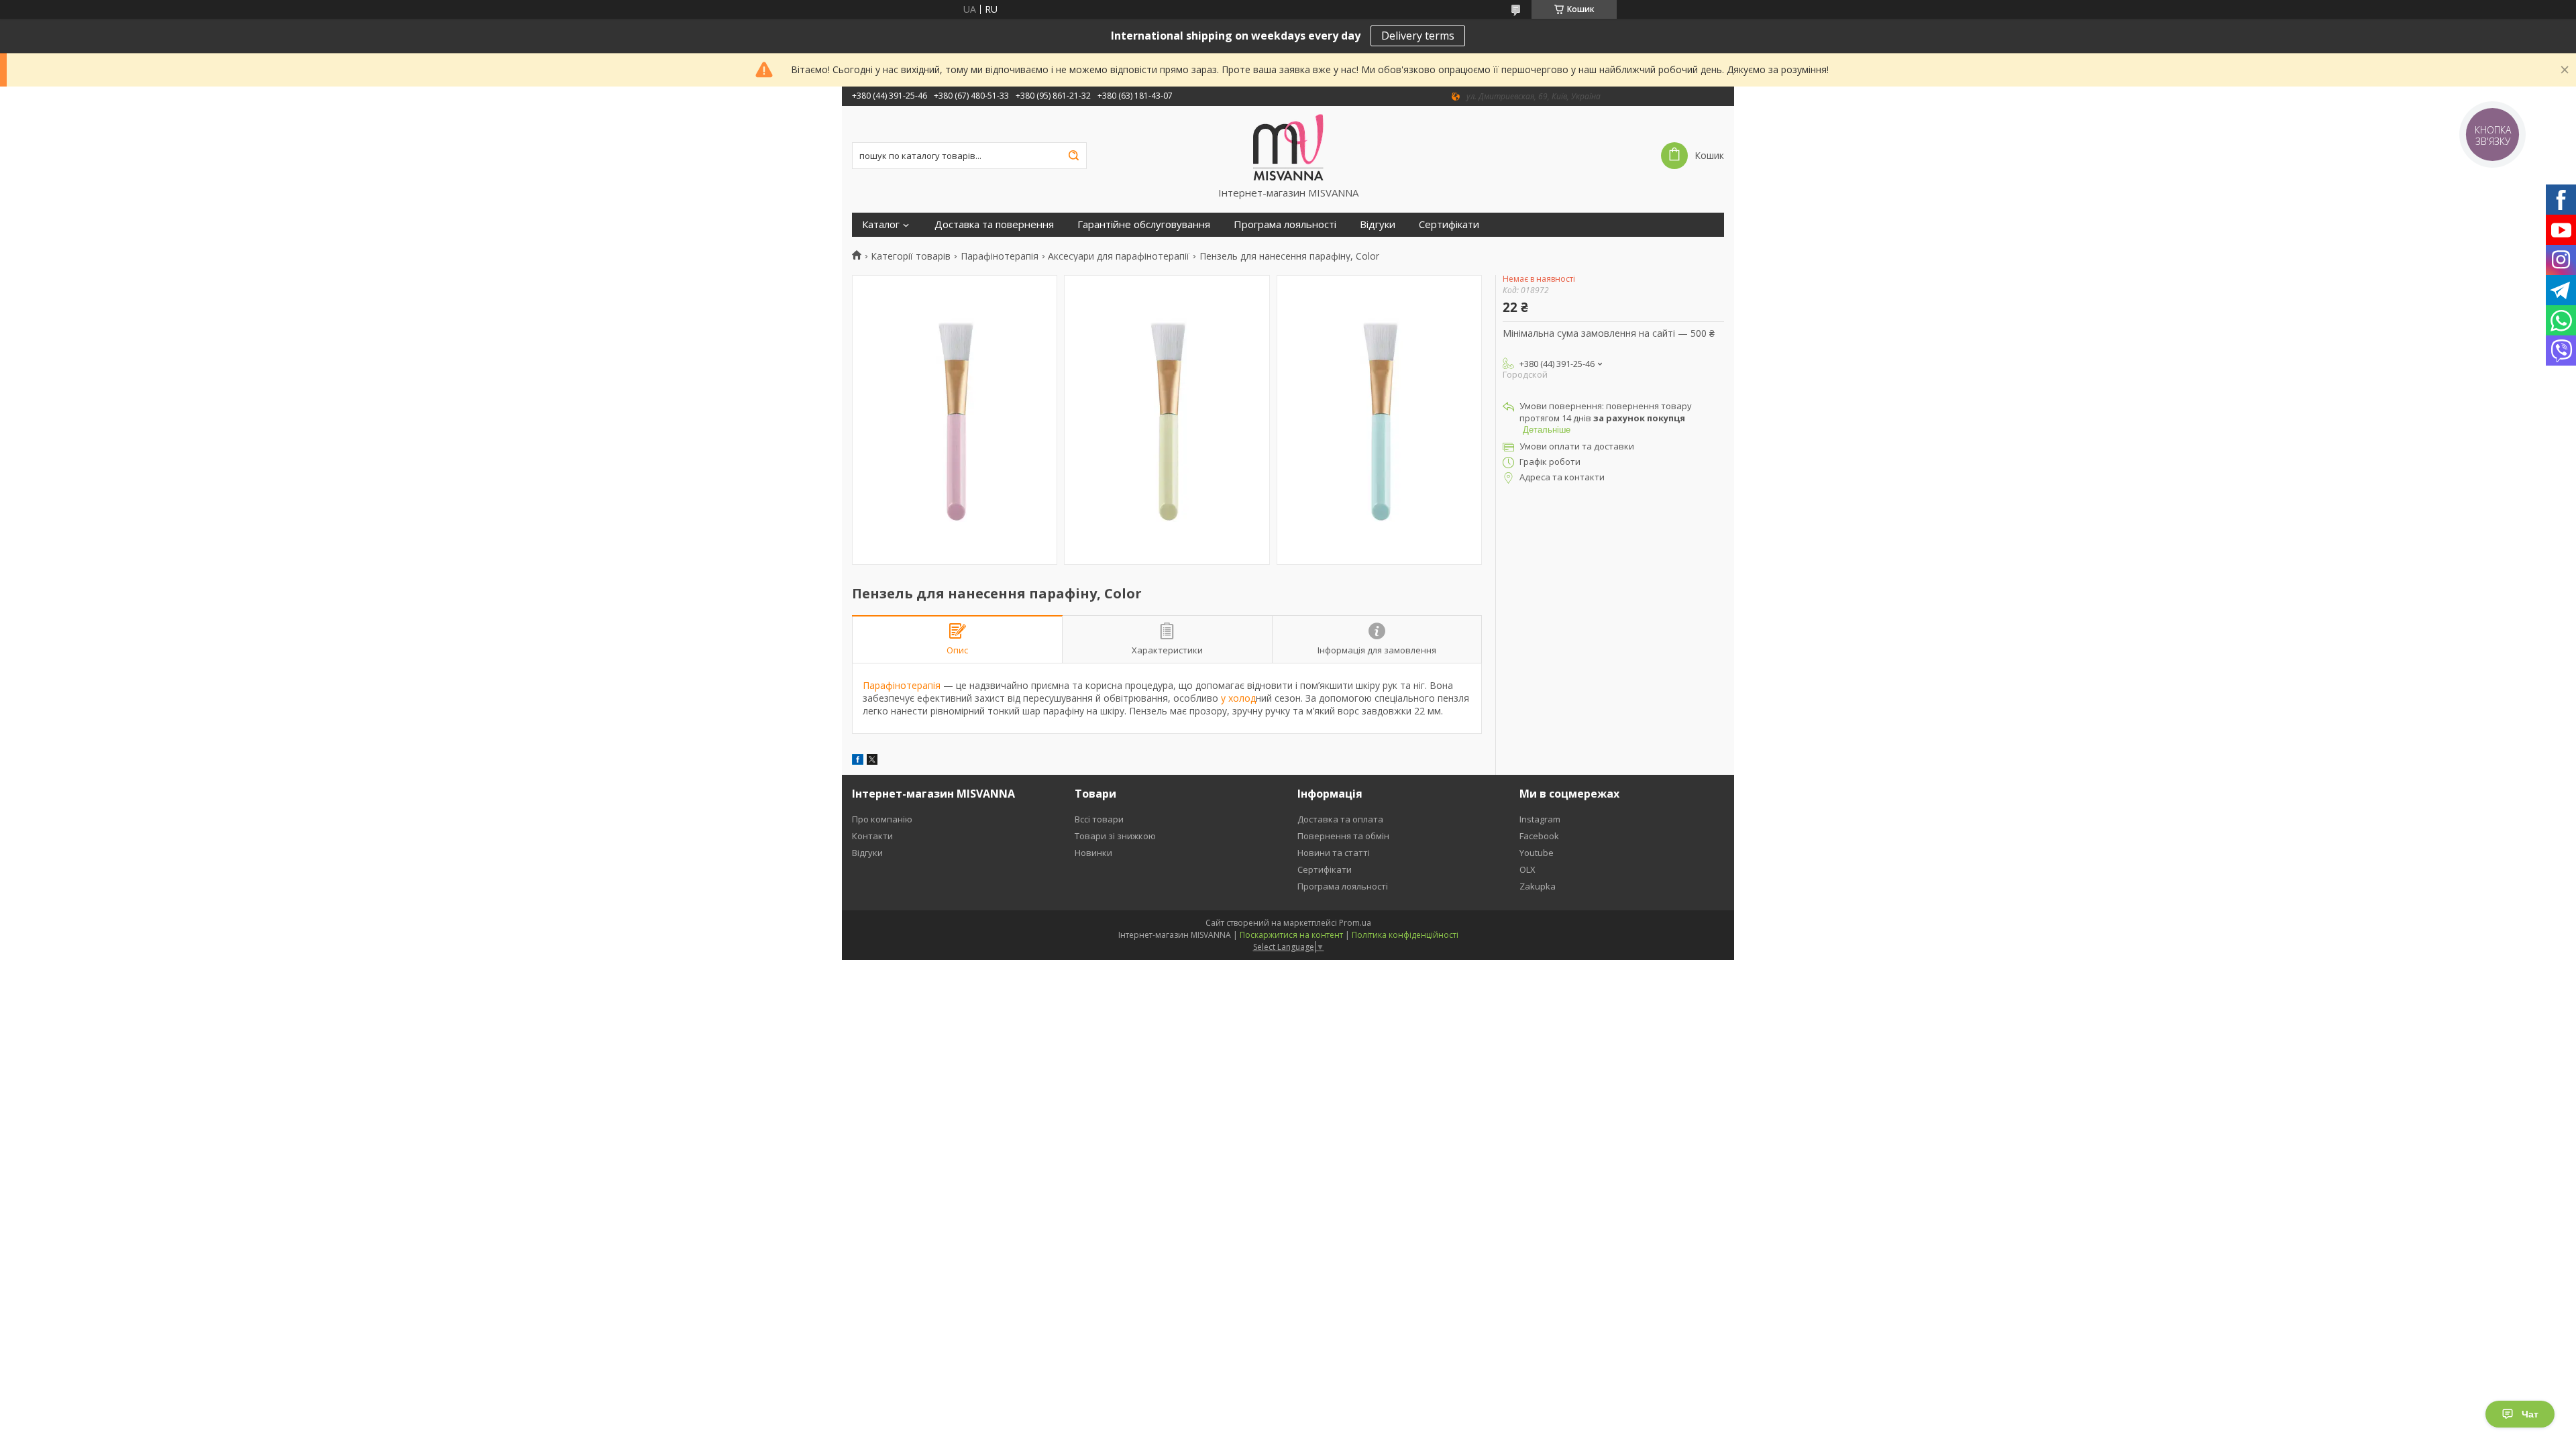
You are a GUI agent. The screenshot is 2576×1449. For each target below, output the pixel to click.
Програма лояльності (1285, 224)
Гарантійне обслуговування (1144, 224)
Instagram (1540, 819)
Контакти (872, 836)
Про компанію (882, 819)
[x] (872, 761)
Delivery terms (1418, 36)
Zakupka (1538, 886)
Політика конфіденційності (1405, 935)
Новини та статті (1334, 853)
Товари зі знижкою (1115, 836)
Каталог (881, 224)
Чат (2530, 1414)
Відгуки (1378, 224)
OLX (1527, 869)
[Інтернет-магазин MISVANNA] (1288, 146)
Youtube (1537, 853)
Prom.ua (1355, 923)
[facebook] (858, 761)
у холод (1237, 698)
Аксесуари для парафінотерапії (1119, 256)
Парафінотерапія (1000, 256)
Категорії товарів (911, 256)
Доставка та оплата (1340, 819)
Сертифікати (1449, 224)
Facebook (1539, 836)
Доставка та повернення (994, 224)
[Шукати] (1073, 156)
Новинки (1093, 853)
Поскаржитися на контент (1291, 935)
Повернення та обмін (1343, 836)
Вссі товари (1099, 819)
